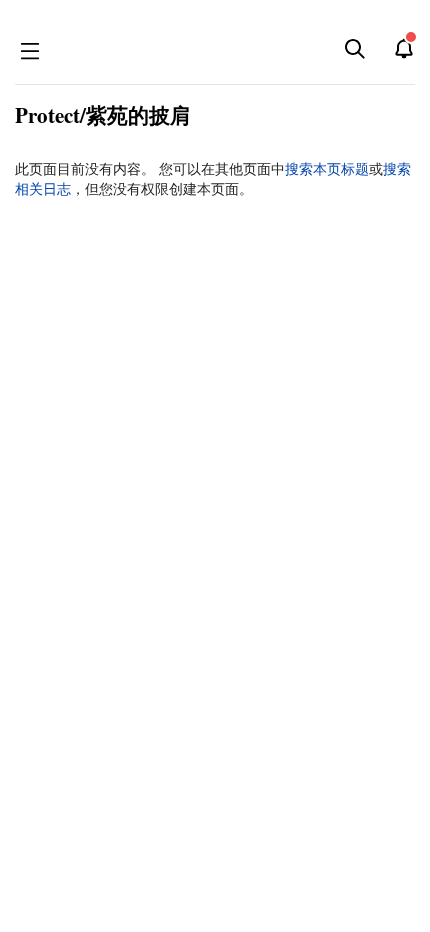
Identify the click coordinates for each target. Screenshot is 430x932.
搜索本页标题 (327, 169)
